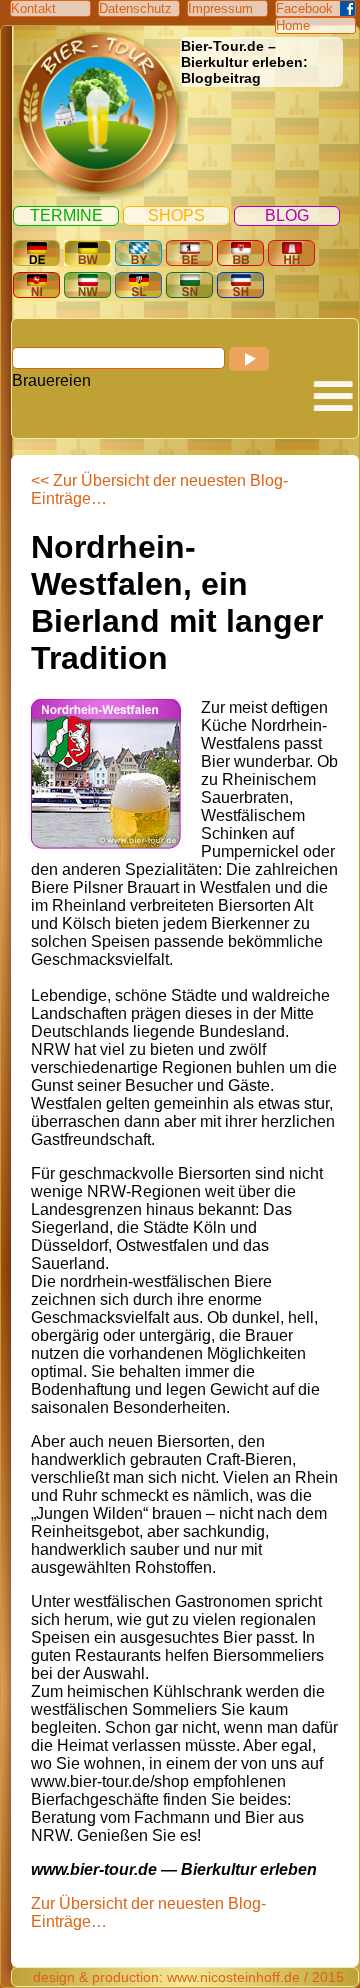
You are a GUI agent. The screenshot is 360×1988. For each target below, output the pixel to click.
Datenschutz (135, 8)
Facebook (304, 8)
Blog (287, 215)
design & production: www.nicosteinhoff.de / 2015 (188, 1977)
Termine (66, 215)
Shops (176, 215)
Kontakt (33, 8)
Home (293, 25)
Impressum (220, 8)
